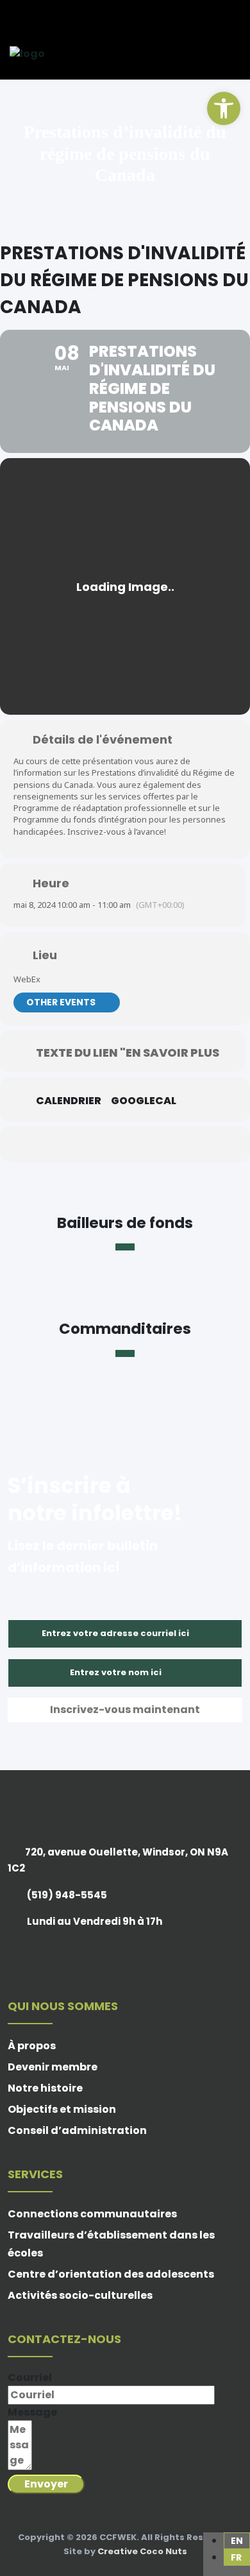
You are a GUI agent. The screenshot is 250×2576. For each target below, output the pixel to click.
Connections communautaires (92, 2214)
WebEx (27, 979)
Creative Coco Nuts (142, 2551)
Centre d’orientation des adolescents (111, 2274)
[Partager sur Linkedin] (98, 1144)
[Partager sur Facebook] (46, 1144)
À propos (32, 2046)
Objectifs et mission (62, 2109)
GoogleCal (144, 1101)
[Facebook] (12, 17)
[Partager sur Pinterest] (123, 1144)
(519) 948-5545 (67, 1895)
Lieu (45, 955)
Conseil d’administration (77, 2130)
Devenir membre (53, 2067)
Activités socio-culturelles (80, 2295)
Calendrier (69, 1101)
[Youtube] (64, 17)
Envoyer (46, 2484)
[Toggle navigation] (234, 54)
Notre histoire (45, 2088)
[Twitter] (29, 17)
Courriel (30, 2377)
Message (32, 2412)
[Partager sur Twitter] (72, 1144)
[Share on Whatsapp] (149, 1144)
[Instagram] (47, 17)
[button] (224, 108)
